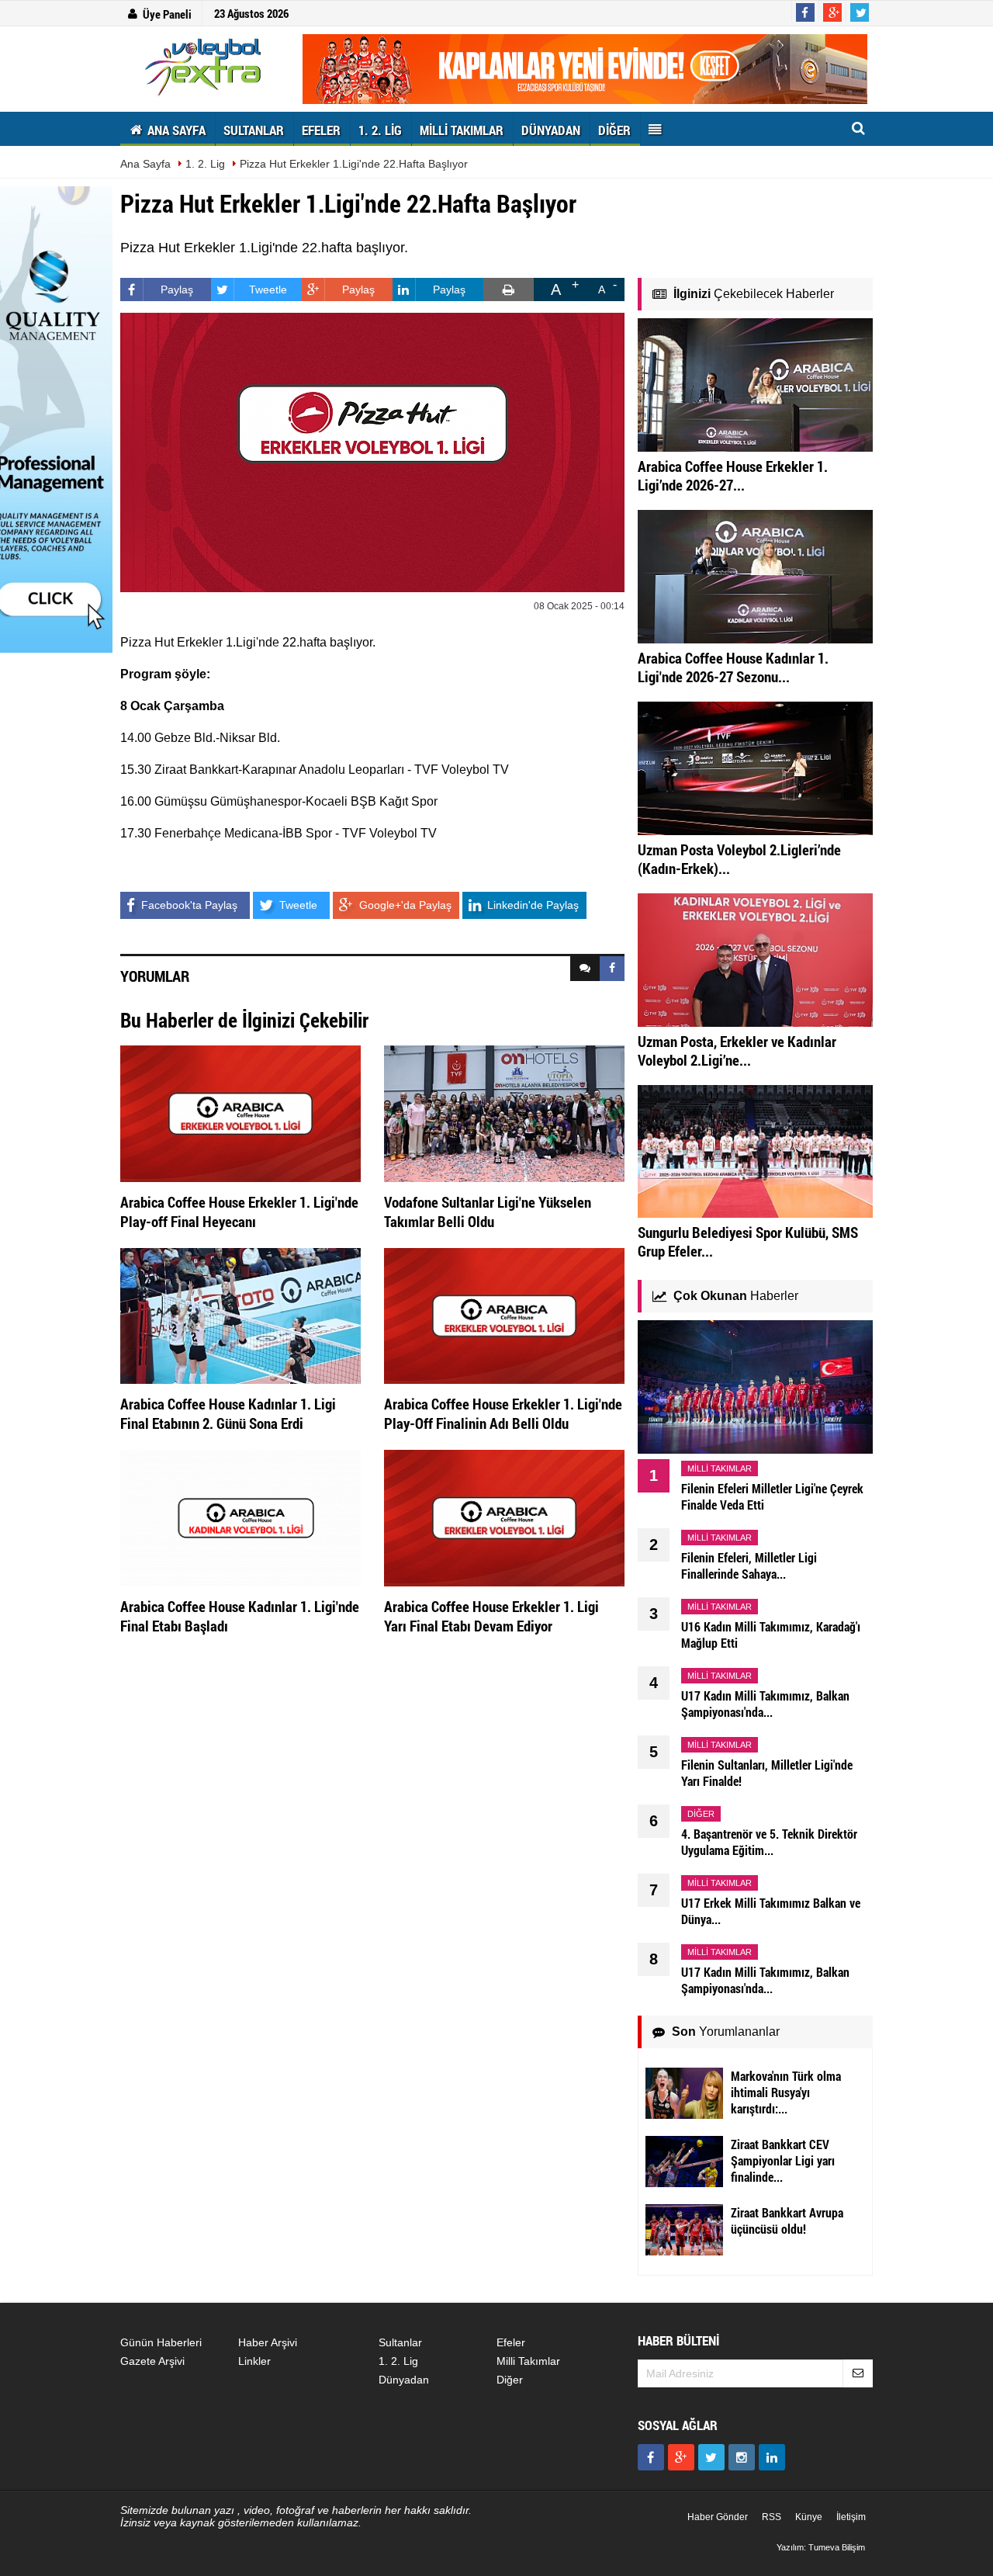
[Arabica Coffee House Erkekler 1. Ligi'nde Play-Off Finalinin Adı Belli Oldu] (504, 1315)
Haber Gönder (718, 2517)
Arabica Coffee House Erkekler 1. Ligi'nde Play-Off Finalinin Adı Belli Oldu (503, 1413)
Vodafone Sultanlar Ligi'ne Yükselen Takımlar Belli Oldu (488, 1212)
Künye (809, 2517)
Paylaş (177, 289)
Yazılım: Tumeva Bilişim (821, 2547)
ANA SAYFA (175, 130)
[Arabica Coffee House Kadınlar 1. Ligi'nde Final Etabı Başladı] (240, 1517)
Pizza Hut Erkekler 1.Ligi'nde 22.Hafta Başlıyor (354, 164)
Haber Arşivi (268, 2342)
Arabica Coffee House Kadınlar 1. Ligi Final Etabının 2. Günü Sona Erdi (228, 1413)
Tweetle (268, 289)
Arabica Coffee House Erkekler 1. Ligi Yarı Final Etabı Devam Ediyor (491, 1616)
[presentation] (585, 969)
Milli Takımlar (528, 2361)
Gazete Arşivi (152, 2361)
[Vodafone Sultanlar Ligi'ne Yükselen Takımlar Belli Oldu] (504, 1113)
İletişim (851, 2517)
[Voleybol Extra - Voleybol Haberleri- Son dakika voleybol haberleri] (206, 67)
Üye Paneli (167, 14)
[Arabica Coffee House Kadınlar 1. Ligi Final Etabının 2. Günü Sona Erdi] (240, 1315)
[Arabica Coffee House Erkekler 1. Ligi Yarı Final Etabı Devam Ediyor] (504, 1517)
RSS (772, 2517)
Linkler (254, 2361)
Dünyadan (404, 2380)
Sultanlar (400, 2342)
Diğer (510, 2380)
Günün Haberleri (161, 2342)
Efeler (511, 2342)
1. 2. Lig (205, 164)
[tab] (585, 969)
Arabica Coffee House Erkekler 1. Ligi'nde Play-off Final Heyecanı (239, 1212)
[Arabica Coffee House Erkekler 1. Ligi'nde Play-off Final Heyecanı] (240, 1113)
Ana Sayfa (145, 164)
